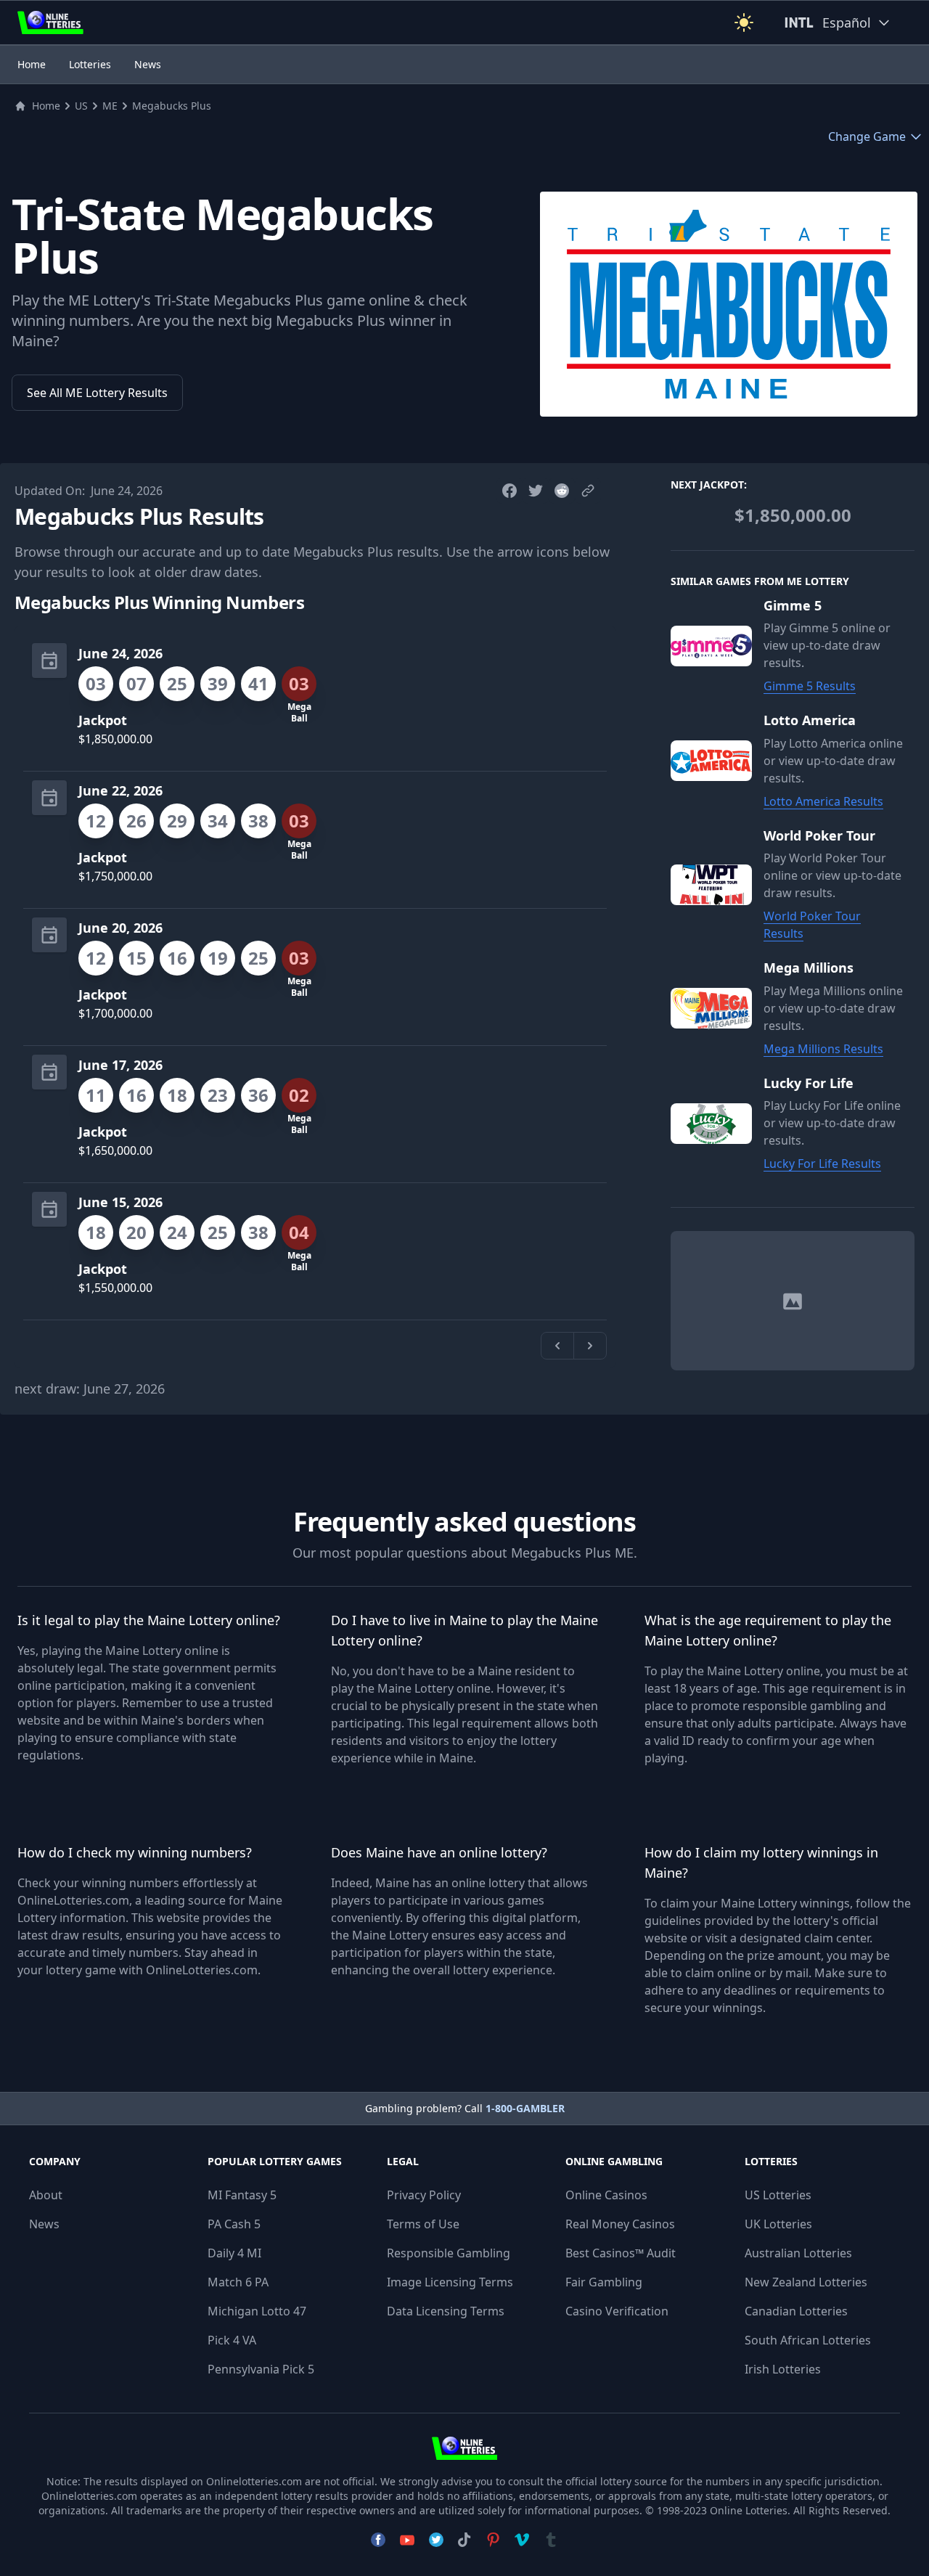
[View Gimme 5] (717, 646)
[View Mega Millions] (717, 1009)
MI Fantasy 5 (242, 2195)
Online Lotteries (749, 2510)
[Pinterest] (493, 2540)
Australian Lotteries (798, 2253)
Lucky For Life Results (822, 1164)
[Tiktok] (464, 2540)
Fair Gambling (604, 2282)
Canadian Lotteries (796, 2311)
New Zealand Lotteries (806, 2282)
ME (110, 106)
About (46, 2195)
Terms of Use (423, 2224)
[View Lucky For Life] (717, 1124)
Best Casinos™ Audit (621, 2253)
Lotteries (90, 64)
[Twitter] (436, 2540)
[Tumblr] (551, 2540)
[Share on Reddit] (562, 491)
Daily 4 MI (234, 2253)
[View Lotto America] (717, 761)
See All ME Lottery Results (97, 393)
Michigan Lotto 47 (257, 2311)
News (148, 64)
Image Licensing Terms (450, 2282)
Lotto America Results (823, 801)
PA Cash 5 (234, 2224)
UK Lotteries (778, 2224)
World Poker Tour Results (812, 925)
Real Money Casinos (620, 2224)
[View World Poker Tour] (717, 885)
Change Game (867, 136)
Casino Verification (617, 2311)
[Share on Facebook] (509, 491)
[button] (744, 23)
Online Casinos (606, 2195)
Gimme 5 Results (810, 687)
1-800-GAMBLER (525, 2108)
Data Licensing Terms (446, 2311)
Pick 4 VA (232, 2340)
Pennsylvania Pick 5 (261, 2369)
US (81, 106)
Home (32, 64)
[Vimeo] (522, 2540)
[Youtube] (407, 2540)
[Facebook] (378, 2540)
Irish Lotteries (783, 2369)
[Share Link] (588, 491)
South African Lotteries (808, 2340)
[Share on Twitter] (536, 491)
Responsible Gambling (449, 2253)
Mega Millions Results (823, 1049)
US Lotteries (778, 2195)
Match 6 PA (238, 2282)
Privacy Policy (424, 2195)
